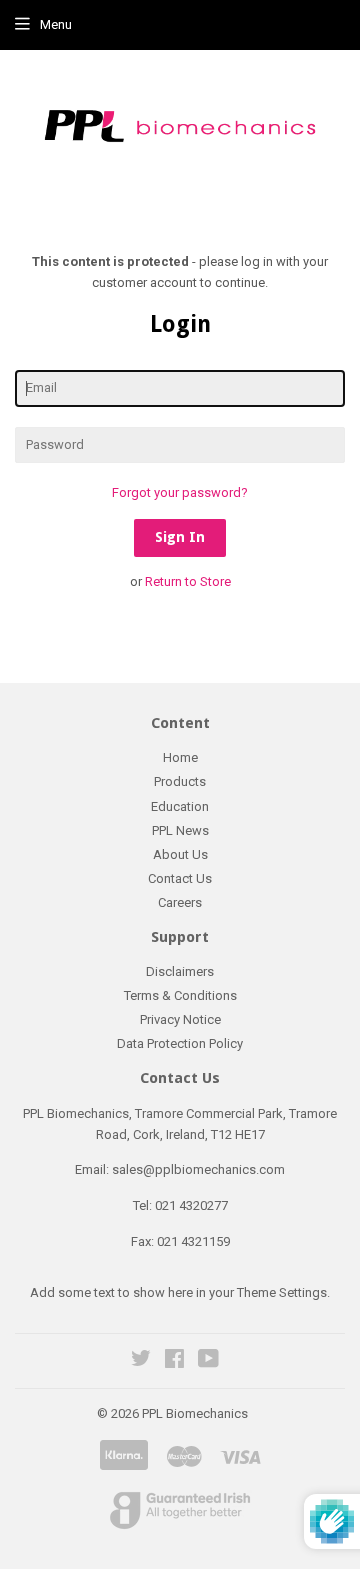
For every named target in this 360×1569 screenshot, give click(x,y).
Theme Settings (282, 1292)
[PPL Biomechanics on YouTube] (208, 1361)
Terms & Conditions (180, 995)
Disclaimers (180, 971)
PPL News (180, 830)
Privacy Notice (180, 1019)
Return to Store (188, 581)
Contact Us (180, 878)
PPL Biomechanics (195, 1413)
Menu (56, 24)
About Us (180, 854)
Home (180, 757)
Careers (180, 902)
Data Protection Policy (180, 1043)
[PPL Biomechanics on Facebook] (174, 1361)
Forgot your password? (180, 492)
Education (180, 806)
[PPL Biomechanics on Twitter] (141, 1361)
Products (180, 781)
